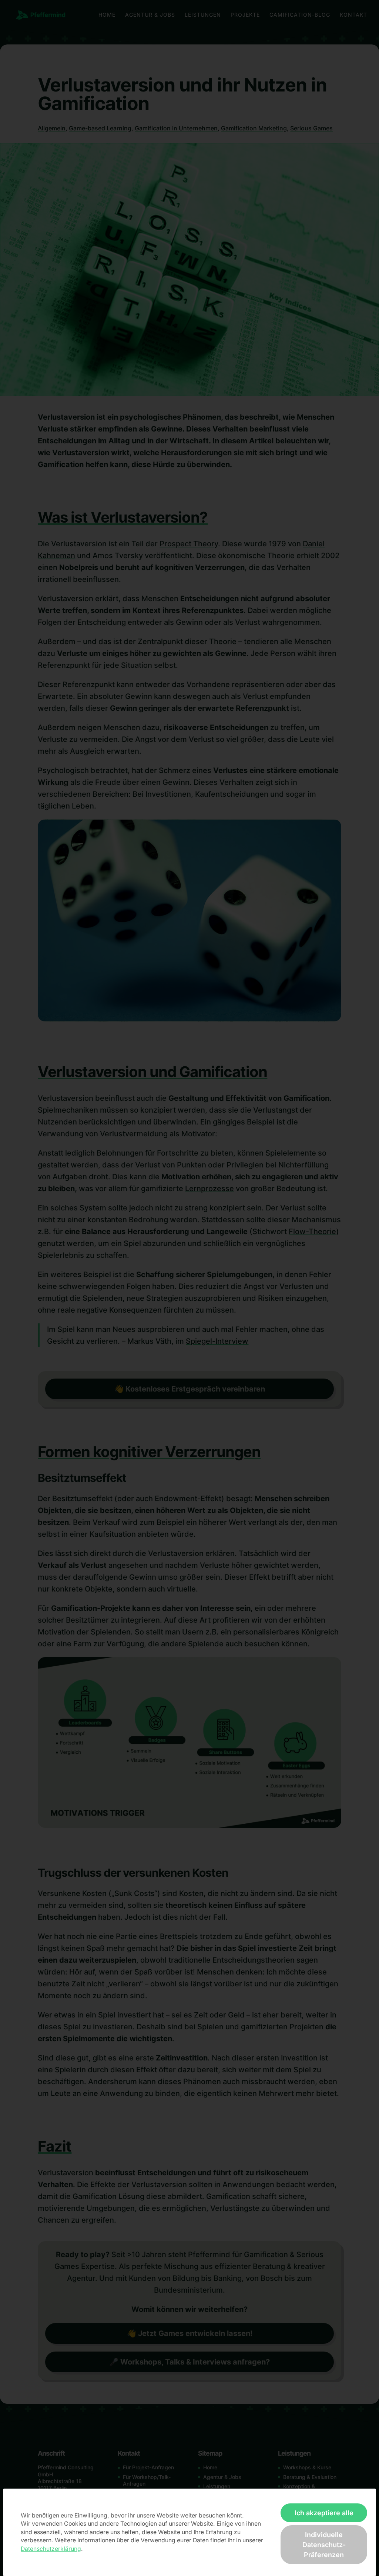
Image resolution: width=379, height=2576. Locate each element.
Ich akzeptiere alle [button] (324, 2513)
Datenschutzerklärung (51, 2549)
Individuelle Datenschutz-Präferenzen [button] (324, 2545)
